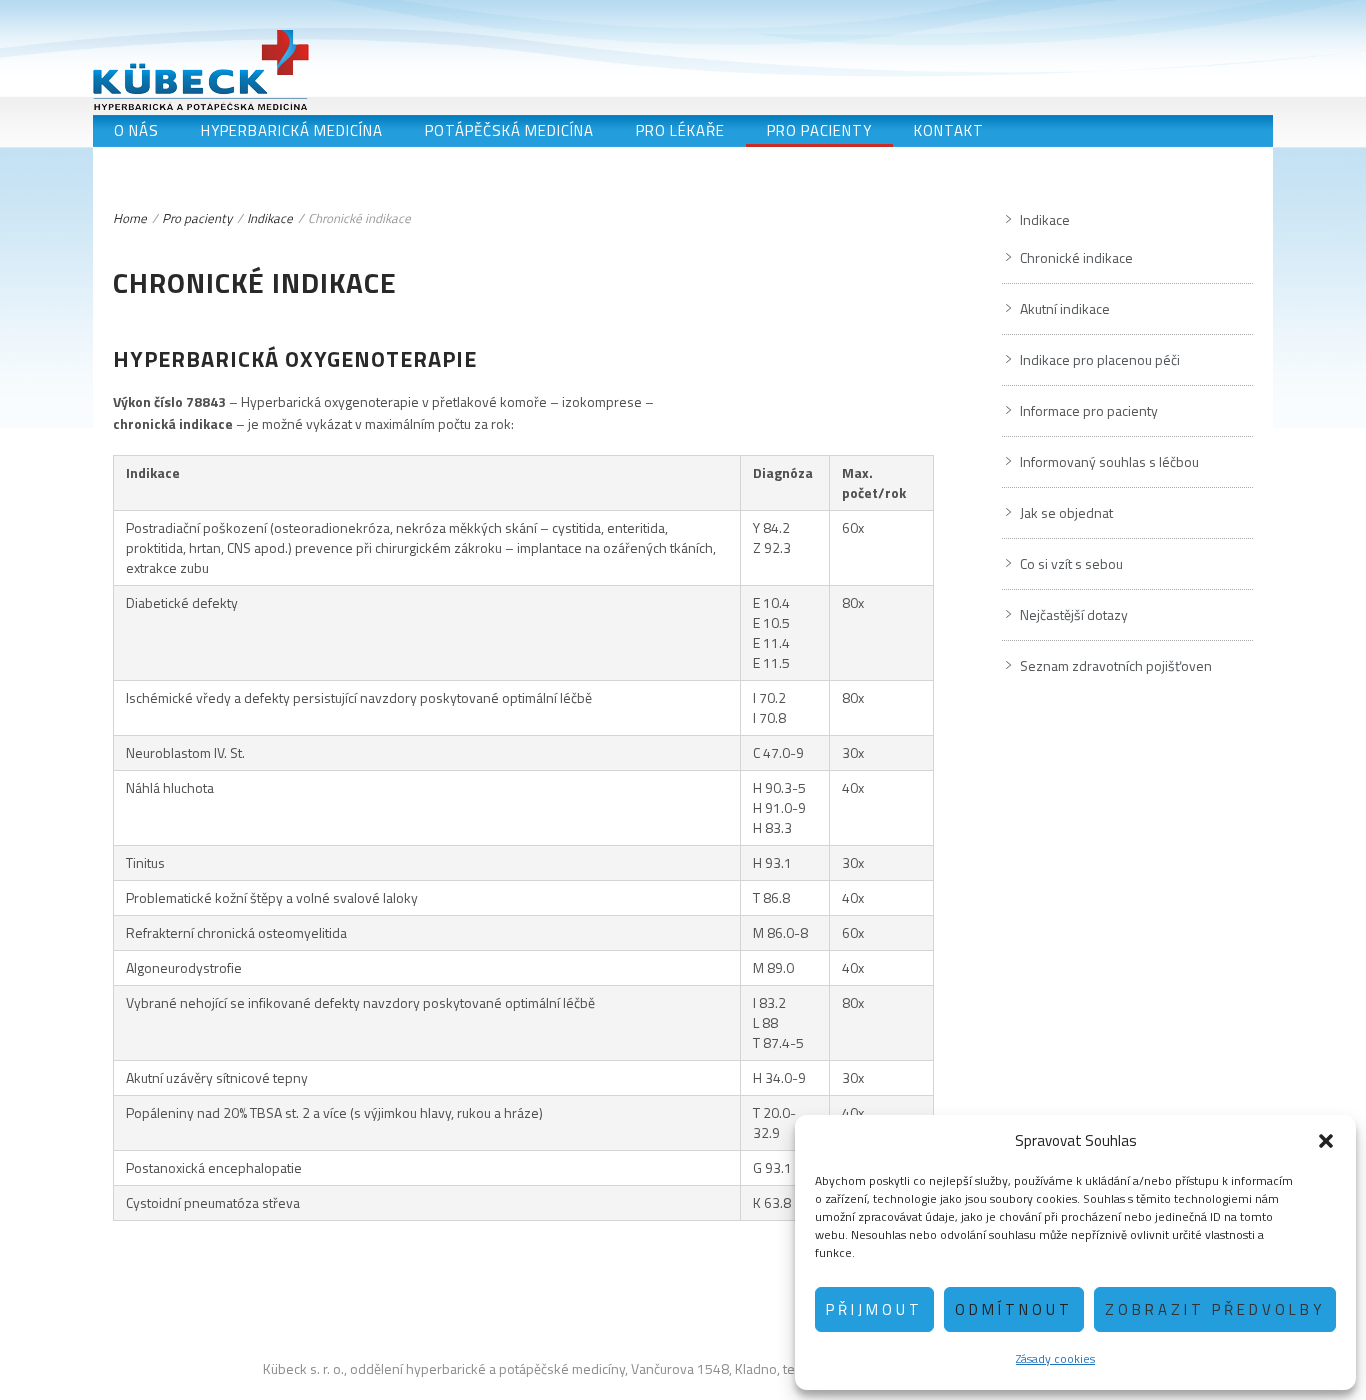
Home (130, 218)
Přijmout (874, 1309)
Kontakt (949, 130)
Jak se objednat (1066, 512)
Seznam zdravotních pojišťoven (1116, 665)
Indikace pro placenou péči (1100, 359)
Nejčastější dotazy (1074, 614)
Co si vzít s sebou (1071, 563)
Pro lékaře (680, 130)
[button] (1326, 1141)
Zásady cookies (1055, 1358)
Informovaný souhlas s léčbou (1109, 461)
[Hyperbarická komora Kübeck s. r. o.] (201, 70)
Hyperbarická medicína (292, 130)
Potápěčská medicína (509, 130)
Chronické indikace (1076, 257)
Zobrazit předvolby (1215, 1309)
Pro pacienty (819, 130)
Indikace (270, 218)
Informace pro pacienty (1089, 410)
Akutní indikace (1065, 308)
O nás (136, 130)
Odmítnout (1014, 1309)
